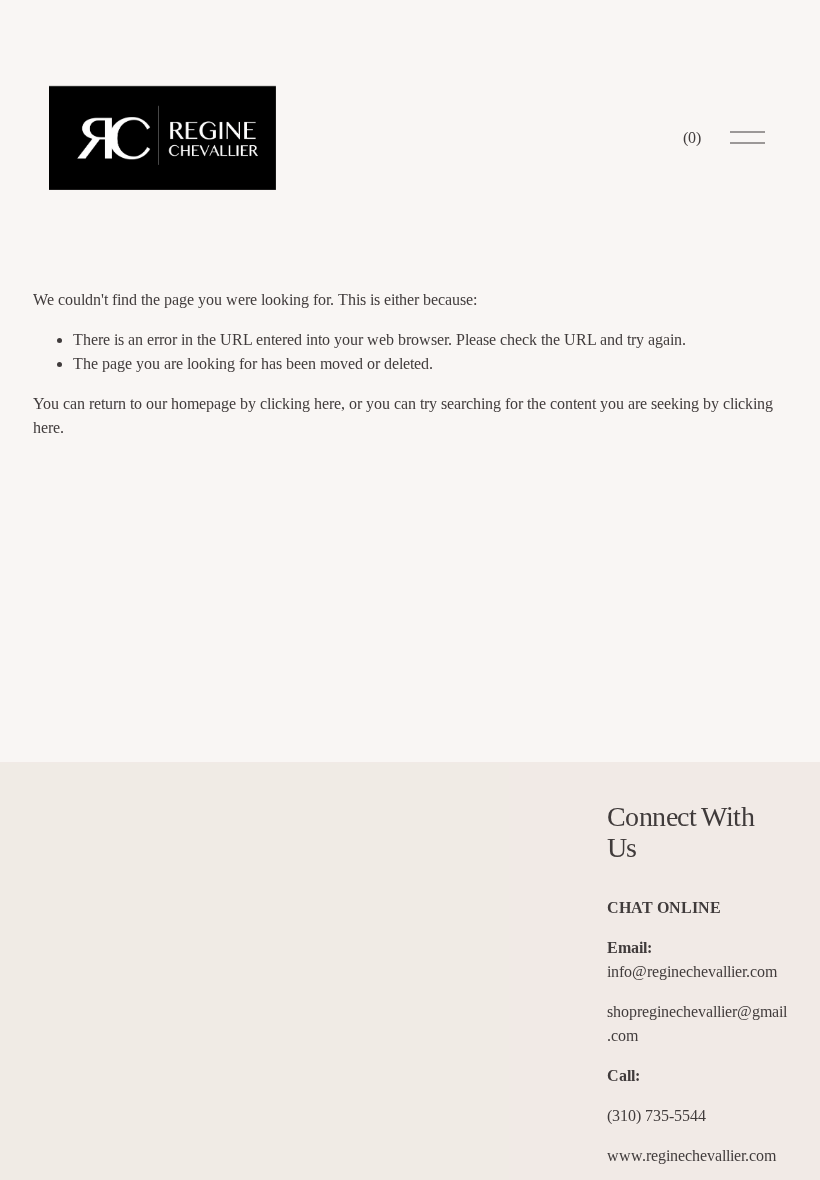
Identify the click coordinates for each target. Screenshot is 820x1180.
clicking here (300, 403)
